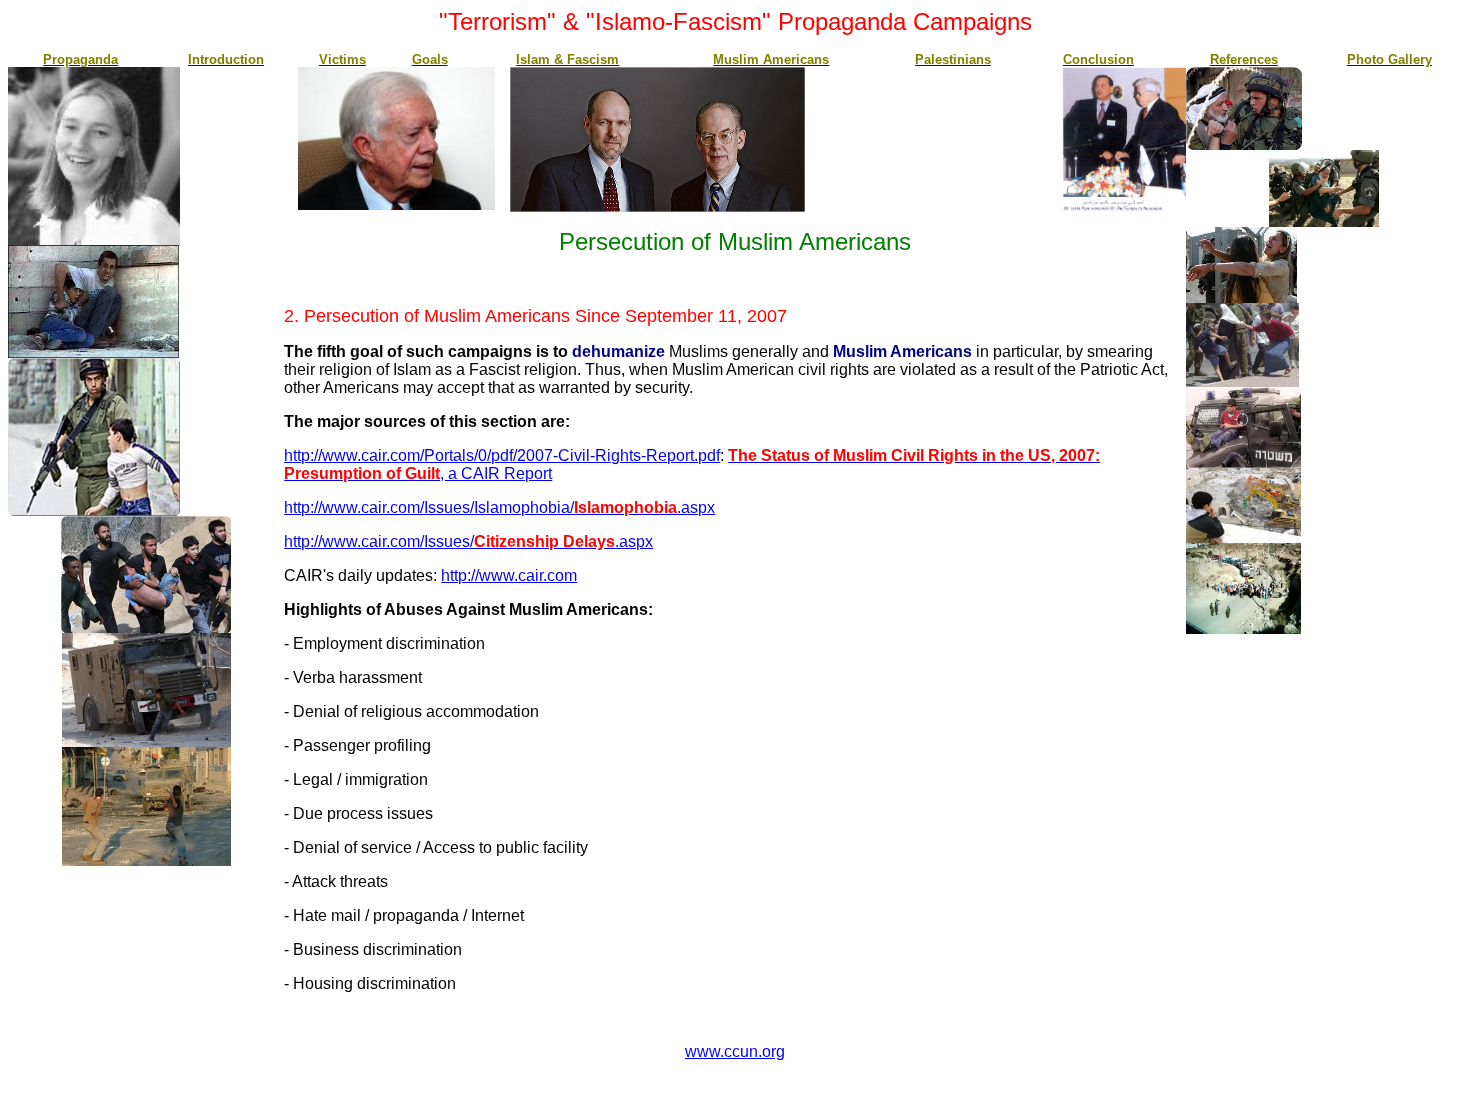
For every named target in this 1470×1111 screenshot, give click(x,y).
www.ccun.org (735, 1051)
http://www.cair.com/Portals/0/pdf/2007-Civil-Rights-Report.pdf (502, 455)
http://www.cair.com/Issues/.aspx (468, 541)
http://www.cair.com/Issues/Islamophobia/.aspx (499, 507)
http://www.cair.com (509, 575)
